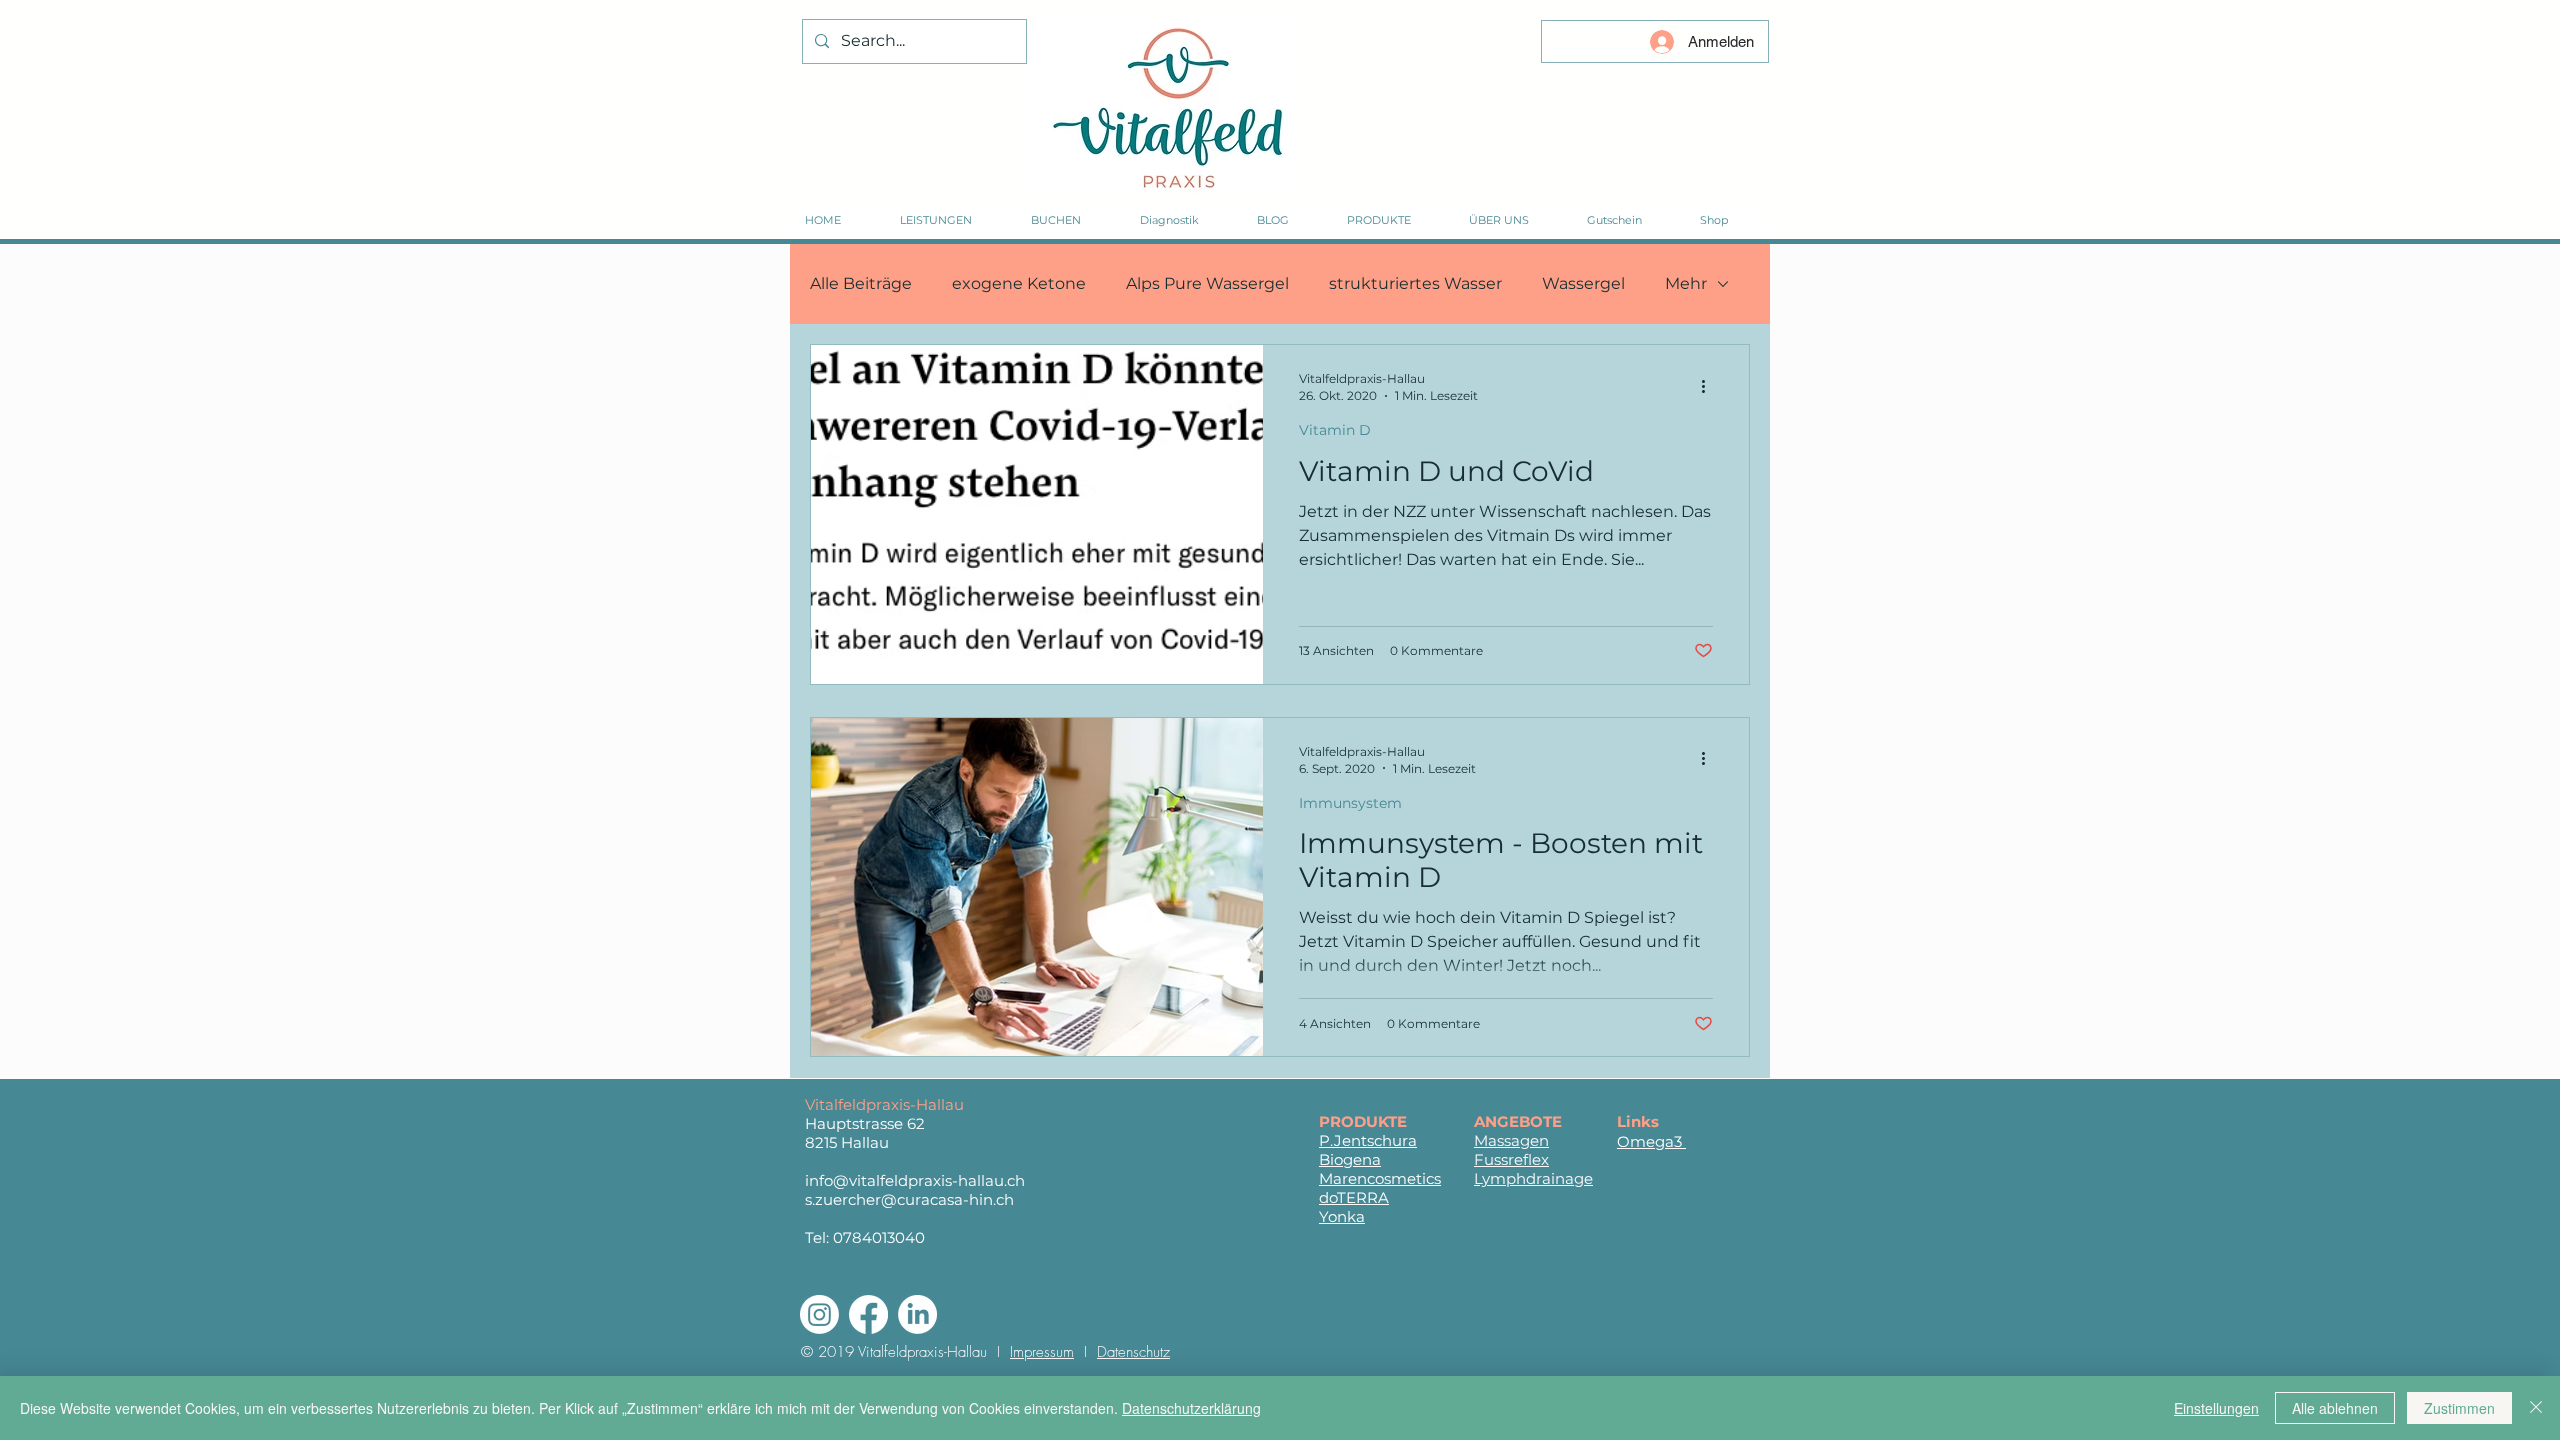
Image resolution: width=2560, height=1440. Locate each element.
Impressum (1042, 1352)
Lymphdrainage (1533, 1178)
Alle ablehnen (2335, 1408)
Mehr (1686, 283)
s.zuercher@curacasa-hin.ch (909, 1199)
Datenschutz (1133, 1352)
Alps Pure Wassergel (1207, 283)
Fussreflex (1511, 1159)
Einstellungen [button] (2216, 1408)
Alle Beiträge (861, 283)
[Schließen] (2536, 1408)
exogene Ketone (1019, 283)
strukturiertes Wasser (1415, 283)
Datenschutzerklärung (1191, 1408)
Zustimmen (2459, 1408)
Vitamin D (1335, 430)
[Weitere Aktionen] (1710, 386)
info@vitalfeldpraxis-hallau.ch (915, 1180)
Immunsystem (1350, 803)
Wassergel (1583, 283)
